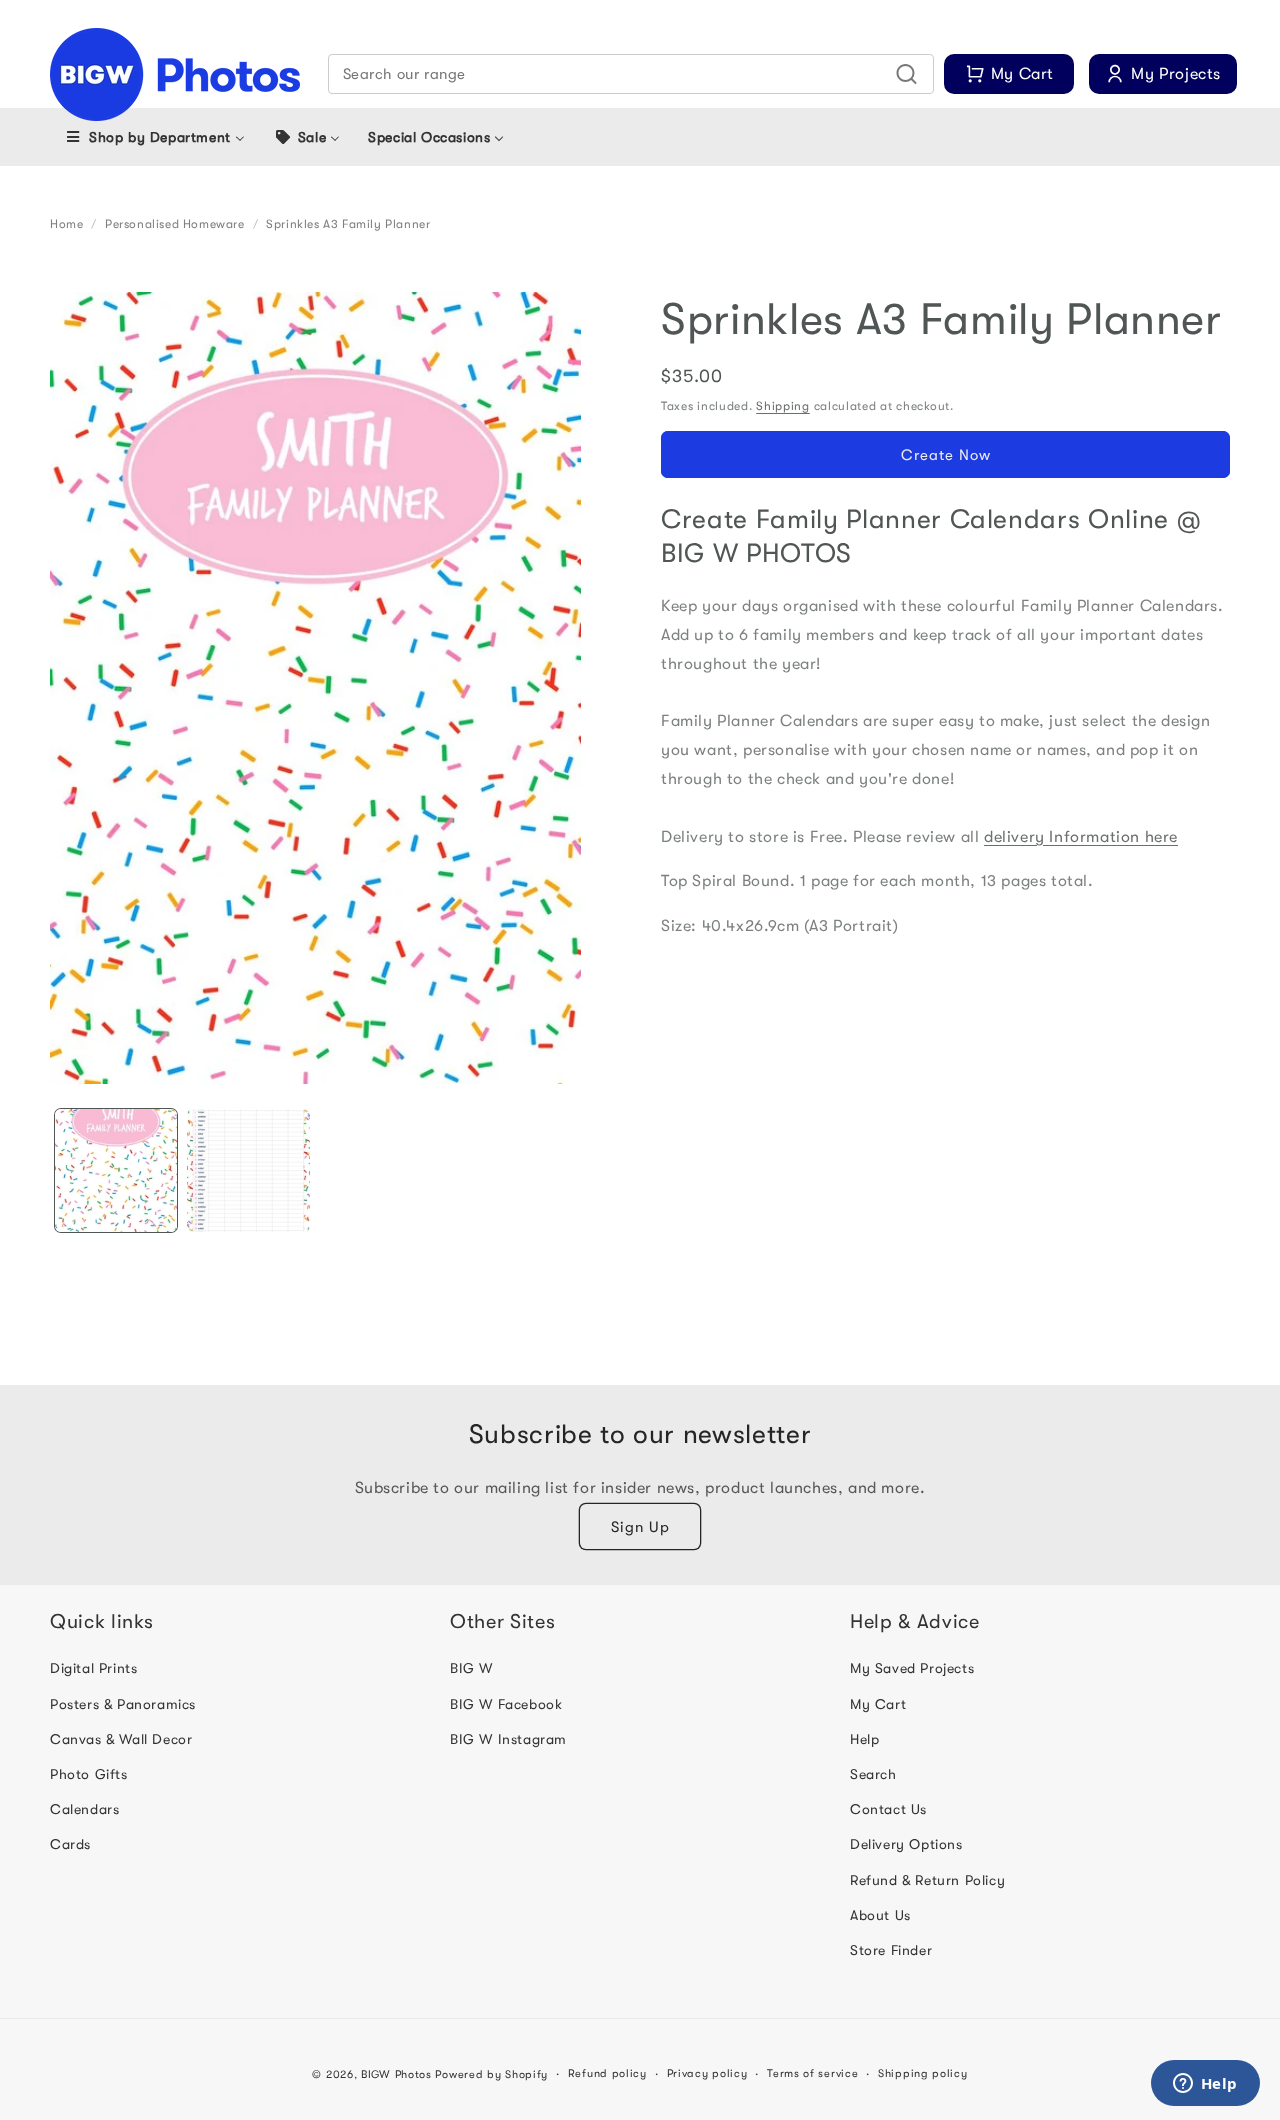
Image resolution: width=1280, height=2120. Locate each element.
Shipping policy (923, 2072)
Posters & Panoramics (123, 1703)
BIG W (471, 1668)
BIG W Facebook (506, 1703)
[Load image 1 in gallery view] (116, 1170)
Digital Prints (93, 1668)
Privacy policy (707, 2072)
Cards (70, 1844)
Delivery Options (906, 1844)
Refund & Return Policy (927, 1879)
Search (873, 1774)
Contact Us (888, 1809)
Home (66, 224)
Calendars (84, 1809)
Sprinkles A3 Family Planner (348, 224)
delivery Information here (1081, 837)
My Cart (878, 1703)
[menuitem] (154, 137)
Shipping (783, 406)
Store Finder (891, 1949)
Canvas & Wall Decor (121, 1738)
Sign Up (640, 1526)
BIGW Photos (396, 2074)
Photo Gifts (89, 1774)
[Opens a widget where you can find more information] (1205, 2085)
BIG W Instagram (508, 1738)
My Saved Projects (912, 1668)
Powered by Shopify (491, 2074)
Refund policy (607, 2072)
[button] (631, 74)
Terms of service (812, 2072)
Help (864, 1738)
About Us (880, 1914)
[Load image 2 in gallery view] (248, 1170)
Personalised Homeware (175, 224)
